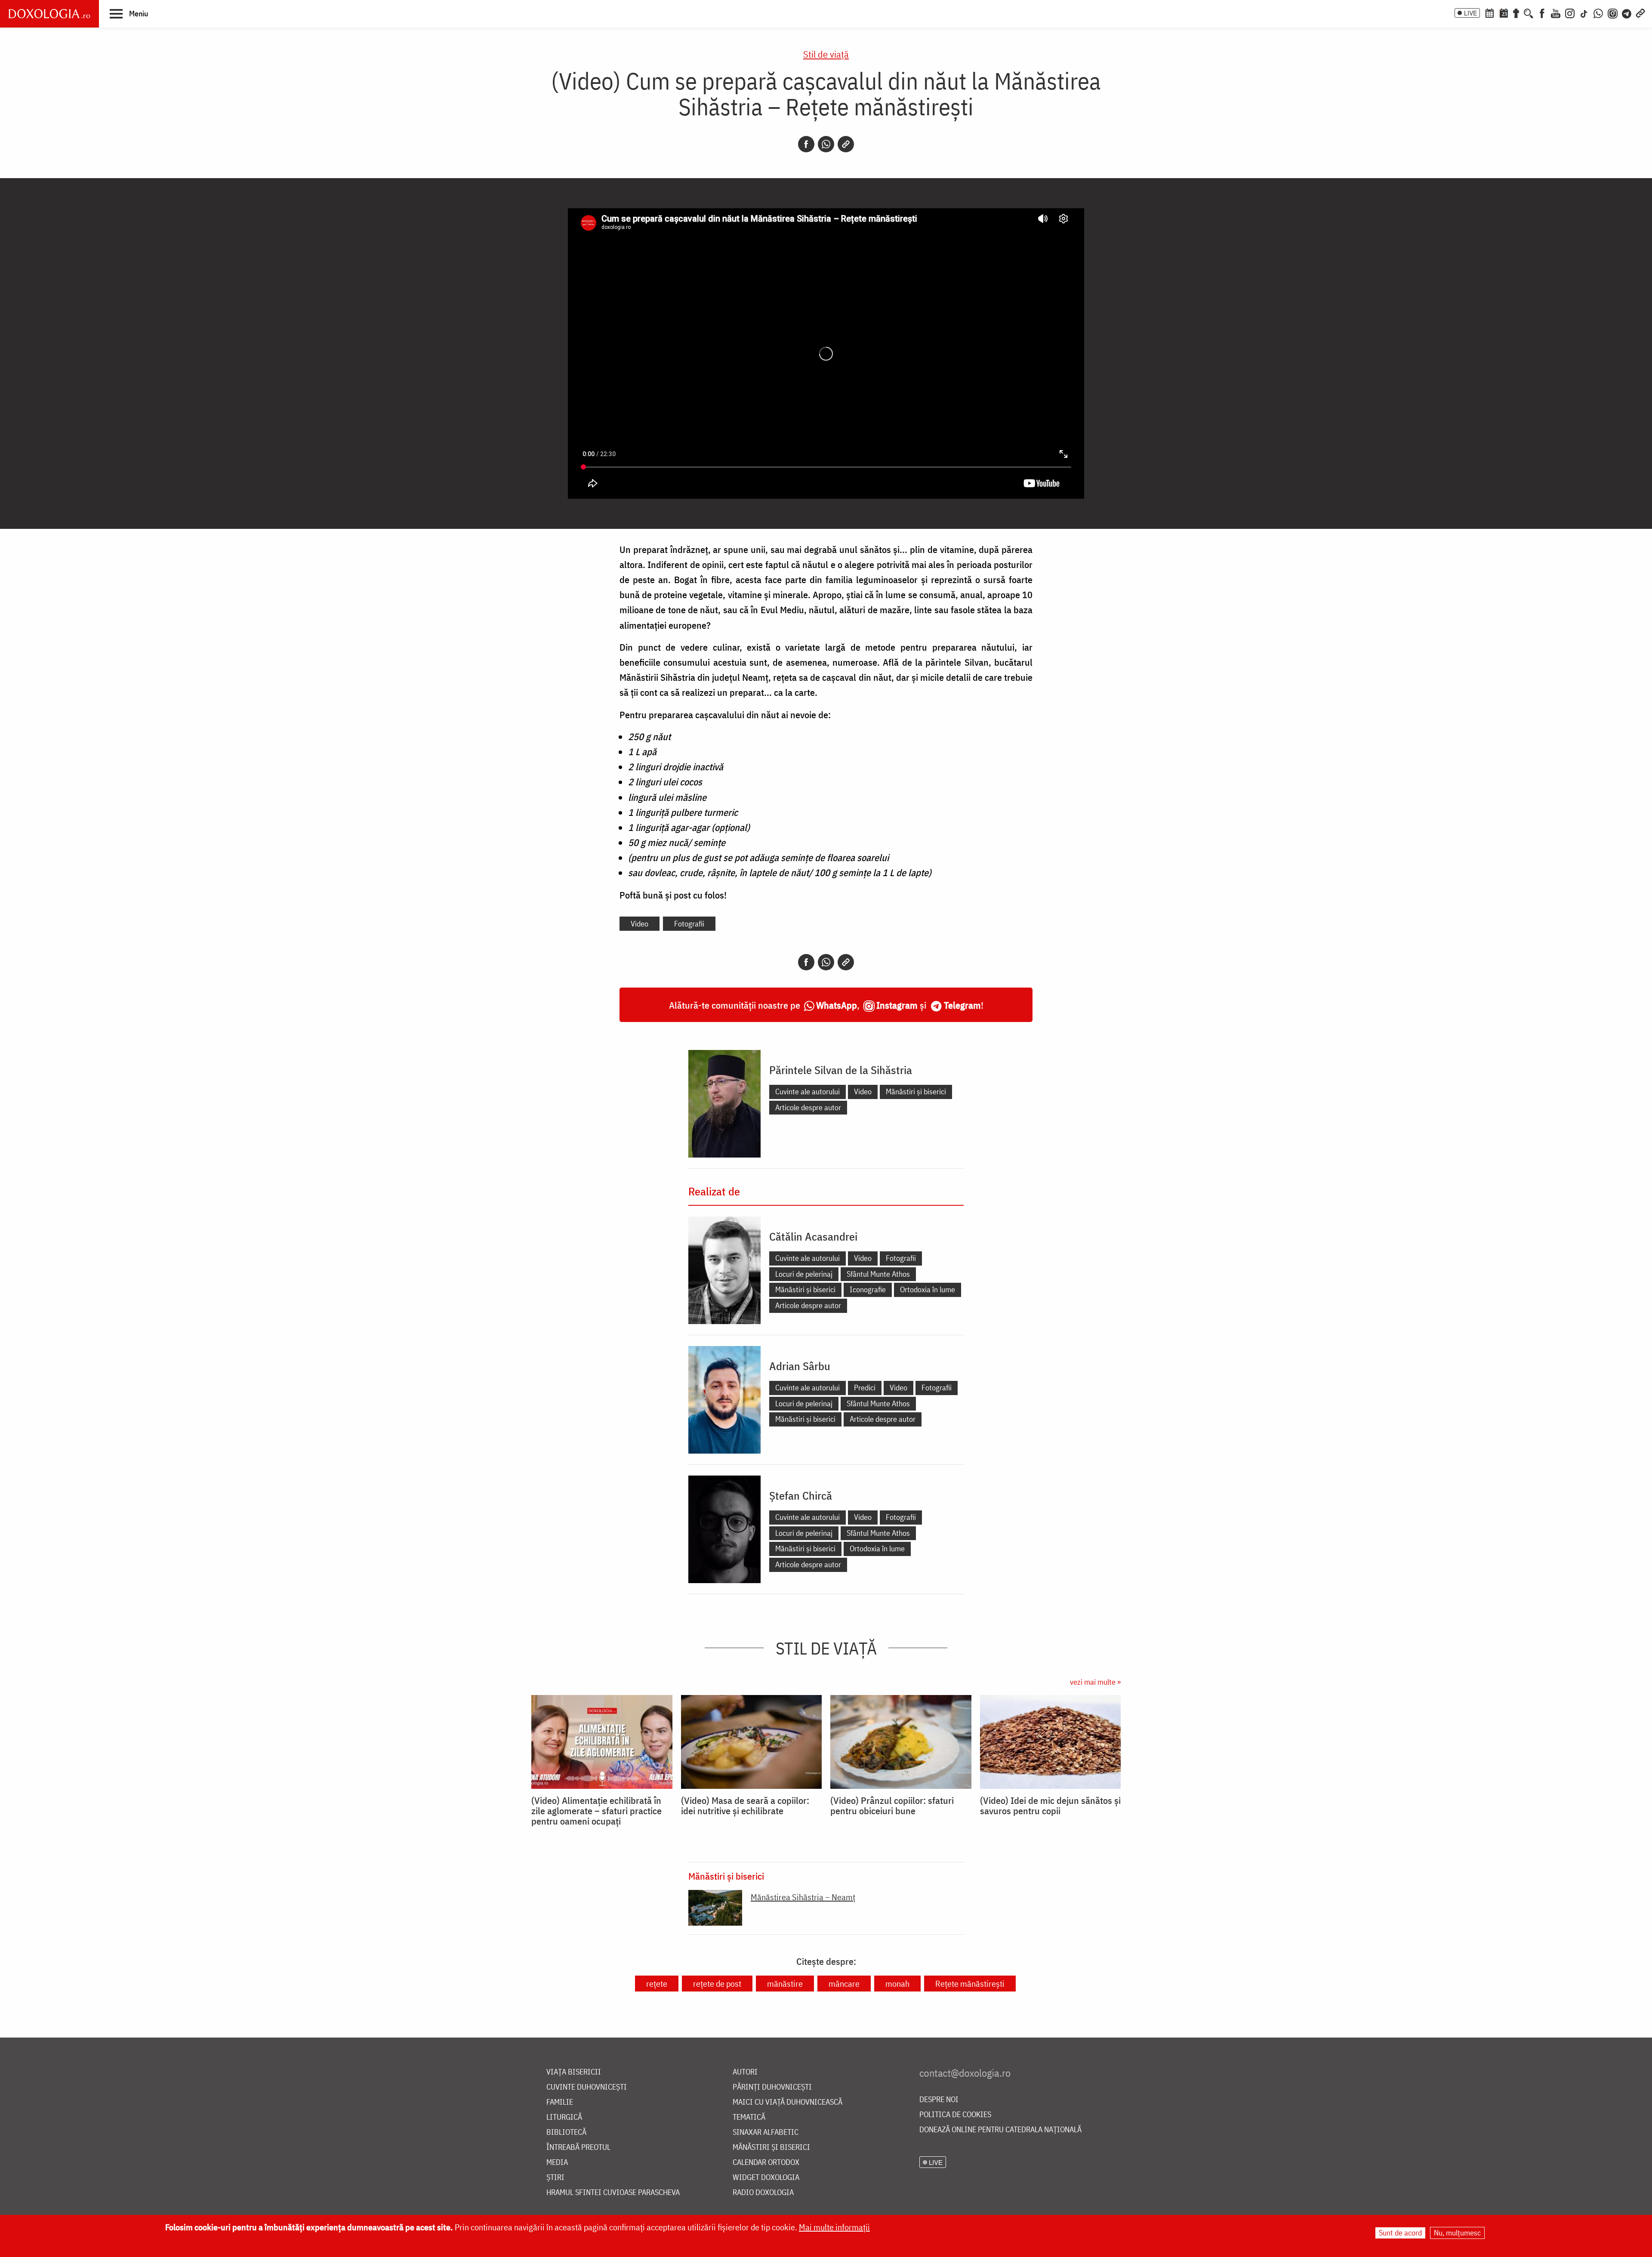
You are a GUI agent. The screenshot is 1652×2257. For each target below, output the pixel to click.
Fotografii (689, 924)
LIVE (1470, 13)
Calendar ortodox (766, 2163)
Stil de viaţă (826, 54)
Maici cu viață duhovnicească (787, 2102)
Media (557, 2163)
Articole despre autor (808, 1107)
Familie (560, 2102)
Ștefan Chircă (801, 1495)
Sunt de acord (1400, 2233)
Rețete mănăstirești (970, 1984)
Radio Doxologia (763, 2193)
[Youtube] (1556, 12)
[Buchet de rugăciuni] (1516, 12)
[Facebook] (1542, 12)
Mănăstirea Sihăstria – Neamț (803, 1897)
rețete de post (717, 1984)
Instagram (897, 1005)
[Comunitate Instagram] (1613, 12)
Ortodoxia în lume (928, 1289)
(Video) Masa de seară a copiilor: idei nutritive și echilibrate (745, 1806)
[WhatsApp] (1598, 12)
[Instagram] (1570, 12)
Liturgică (564, 2117)
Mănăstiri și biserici (916, 1091)
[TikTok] (1584, 12)
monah (897, 1984)
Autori (745, 2072)
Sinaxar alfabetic (766, 2132)
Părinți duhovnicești (772, 2087)
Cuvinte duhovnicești (587, 2087)
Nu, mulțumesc (1457, 2233)
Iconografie (868, 1289)
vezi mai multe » (1095, 1682)
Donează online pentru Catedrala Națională (1000, 2130)
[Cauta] (1529, 12)
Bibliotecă (566, 2132)
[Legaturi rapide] (1640, 12)
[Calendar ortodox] (1489, 12)
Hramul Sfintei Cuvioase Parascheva (613, 2193)
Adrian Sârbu (800, 1366)
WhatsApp (837, 1005)
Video (640, 924)
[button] (129, 13)
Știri (555, 2178)
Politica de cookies (955, 2115)
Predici (865, 1388)
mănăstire (785, 1984)
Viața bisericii (574, 2072)
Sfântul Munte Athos (878, 1274)
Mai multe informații (834, 2227)
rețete (657, 1984)
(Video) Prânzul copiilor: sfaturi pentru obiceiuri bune (892, 1806)
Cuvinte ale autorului (808, 1091)
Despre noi (939, 2100)
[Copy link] (846, 144)
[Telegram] (1627, 12)
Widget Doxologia (766, 2178)
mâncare (844, 1984)
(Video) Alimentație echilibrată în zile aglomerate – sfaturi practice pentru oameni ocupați (596, 1811)
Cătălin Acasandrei (813, 1236)
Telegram (962, 1005)
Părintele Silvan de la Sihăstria (841, 1070)
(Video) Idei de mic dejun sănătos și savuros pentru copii (1050, 1806)
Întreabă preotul (578, 2147)
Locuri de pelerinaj (804, 1274)
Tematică (749, 2117)
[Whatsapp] (826, 144)
